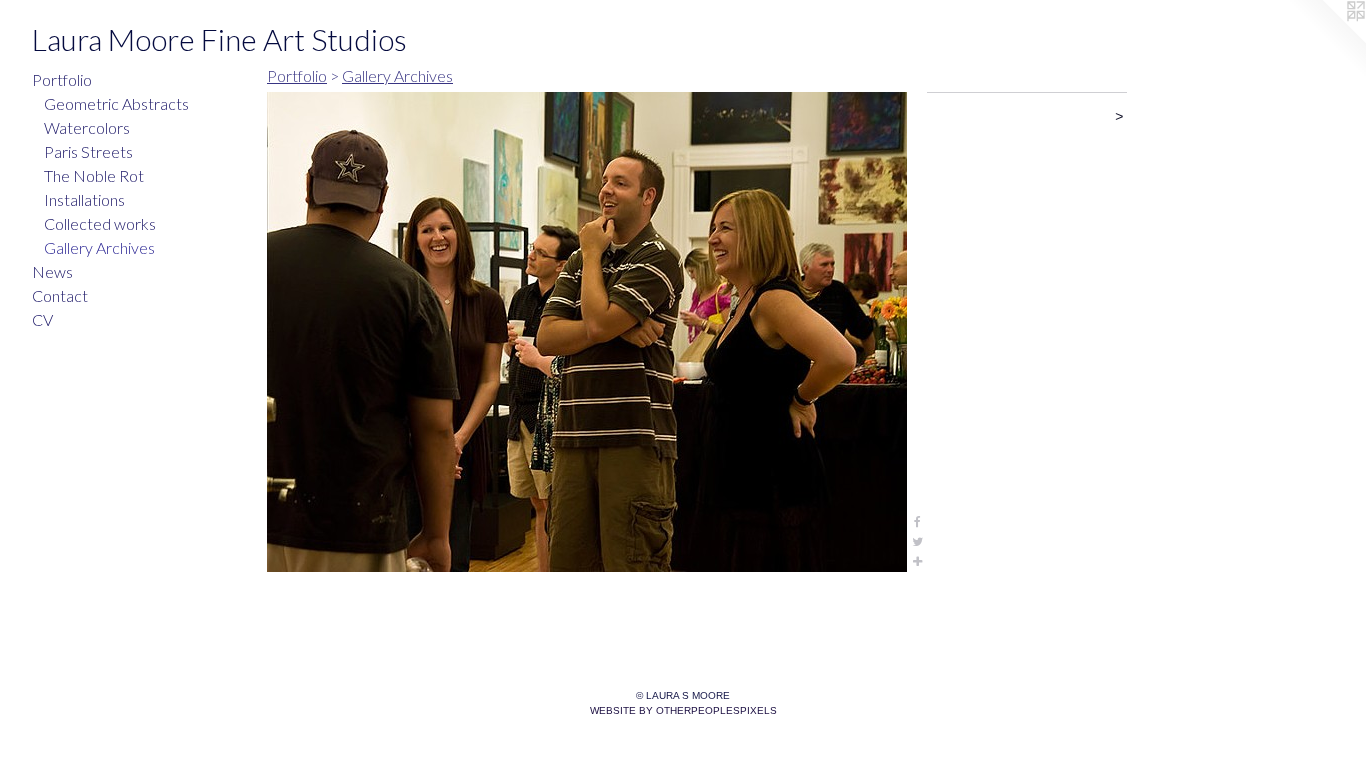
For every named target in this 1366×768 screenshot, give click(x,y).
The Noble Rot (94, 175)
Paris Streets (88, 151)
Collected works (100, 223)
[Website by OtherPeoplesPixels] (1326, 40)
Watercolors (87, 127)
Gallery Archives (99, 247)
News (52, 271)
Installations (84, 199)
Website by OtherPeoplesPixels (683, 710)
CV (42, 319)
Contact (60, 295)
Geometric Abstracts (116, 103)
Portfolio (62, 79)
